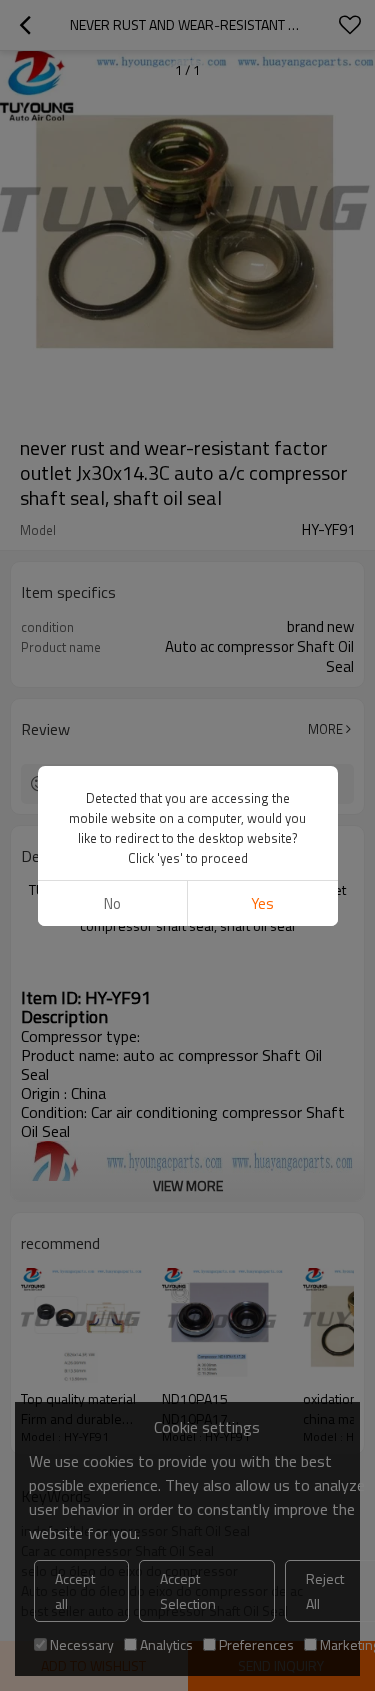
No (112, 903)
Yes (262, 903)
